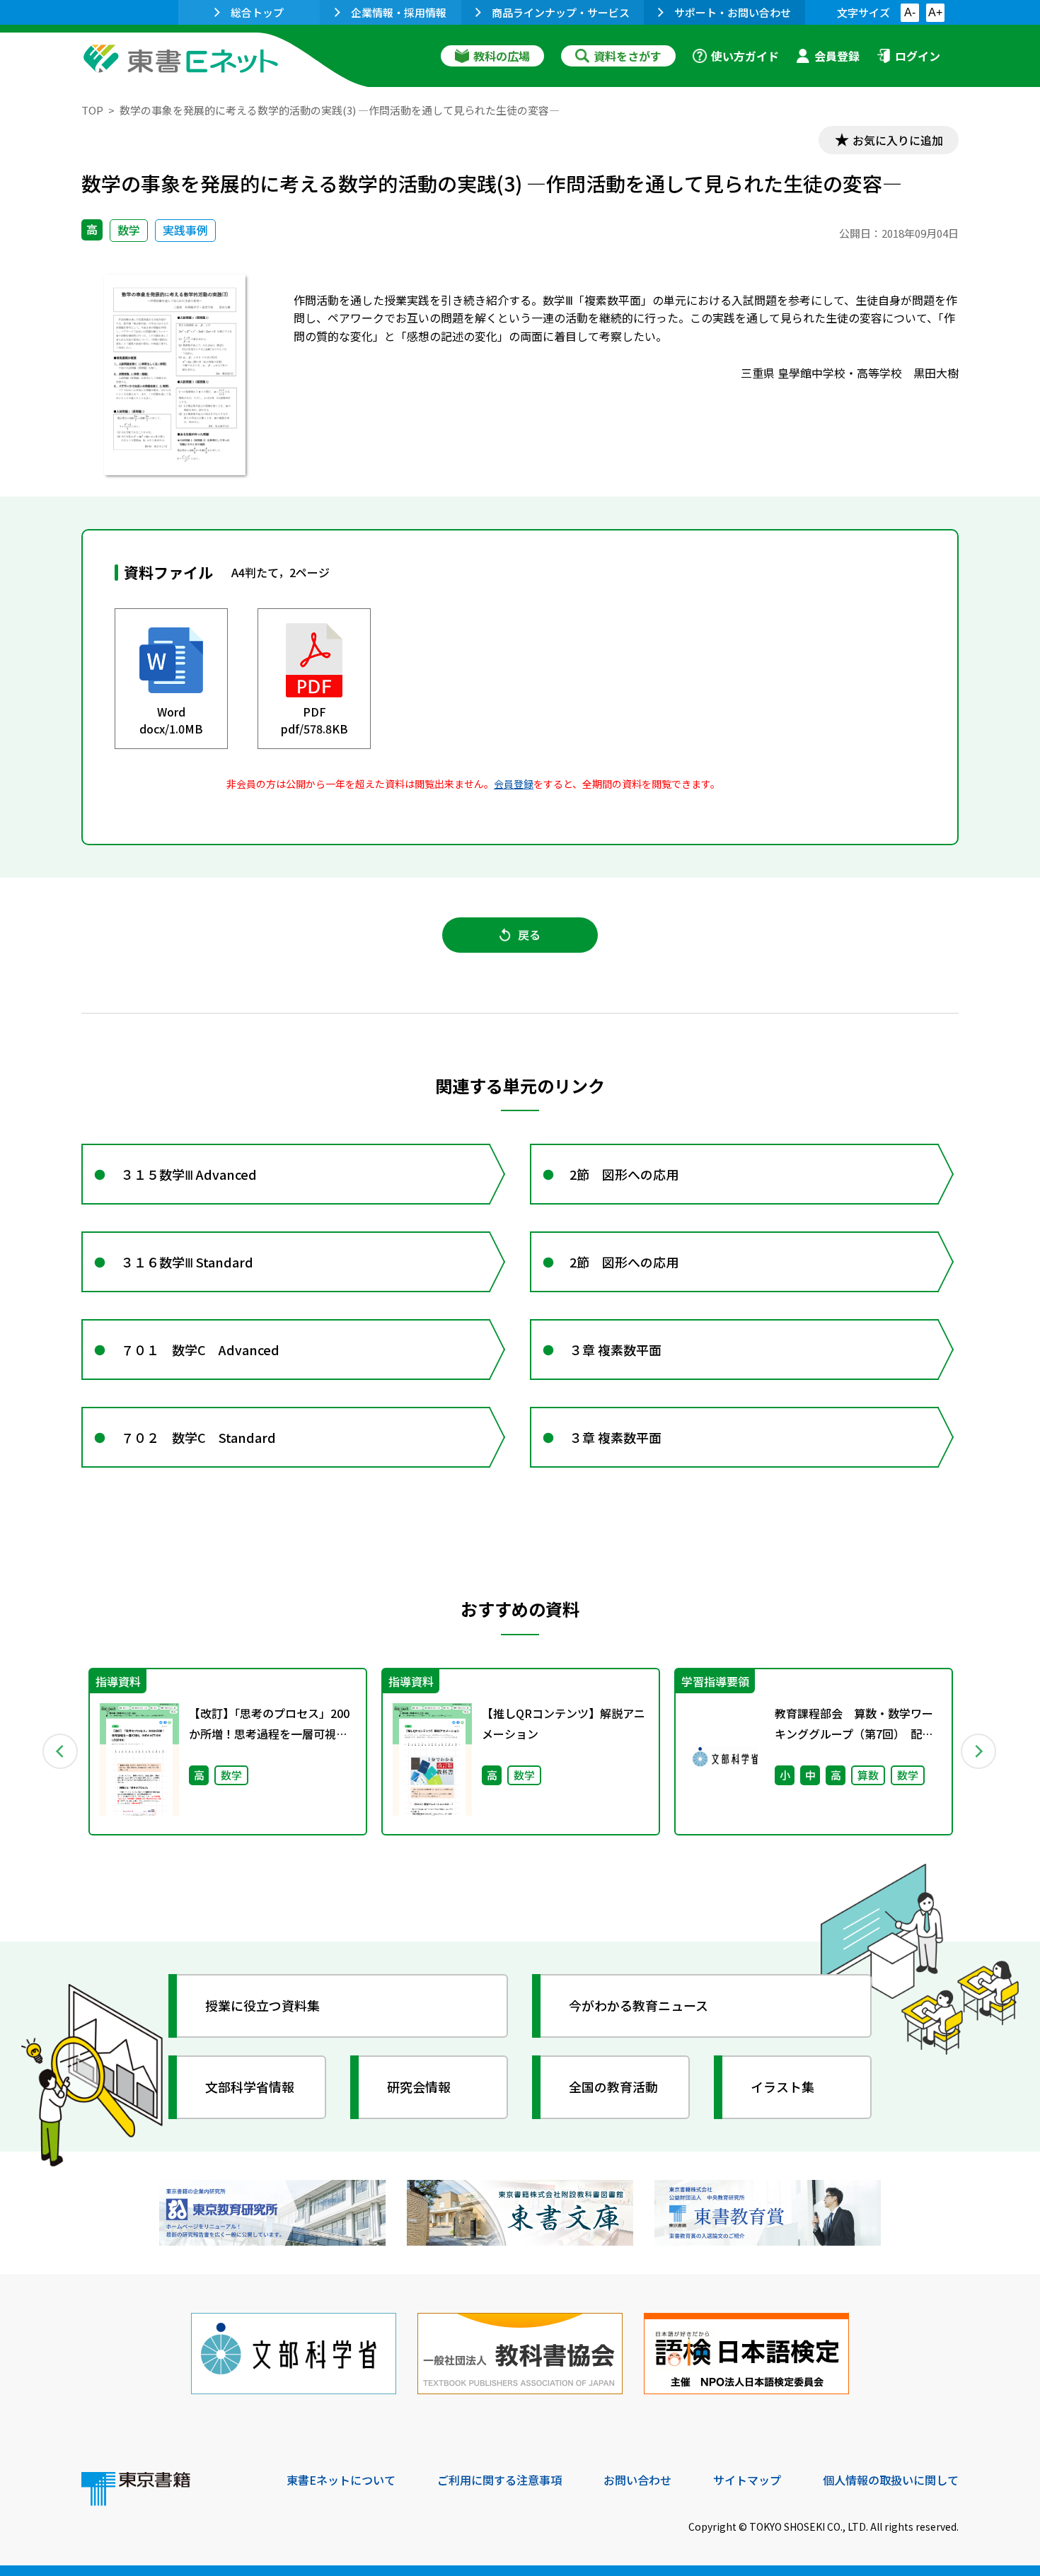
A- (910, 12)
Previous (61, 1751)
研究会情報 (419, 2087)
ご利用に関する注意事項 (499, 2480)
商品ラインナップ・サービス (561, 12)
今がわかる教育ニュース (639, 2005)
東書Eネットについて (341, 2480)
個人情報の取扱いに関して (891, 2480)
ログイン (918, 56)
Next (979, 1751)
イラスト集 (782, 2087)
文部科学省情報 (250, 2087)
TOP (92, 110)
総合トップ (257, 12)
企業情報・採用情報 (399, 12)
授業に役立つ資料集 (262, 2005)
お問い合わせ (637, 2480)
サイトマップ (747, 2480)
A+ (935, 12)
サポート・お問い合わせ (733, 12)
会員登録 (837, 56)
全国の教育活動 (613, 2087)
